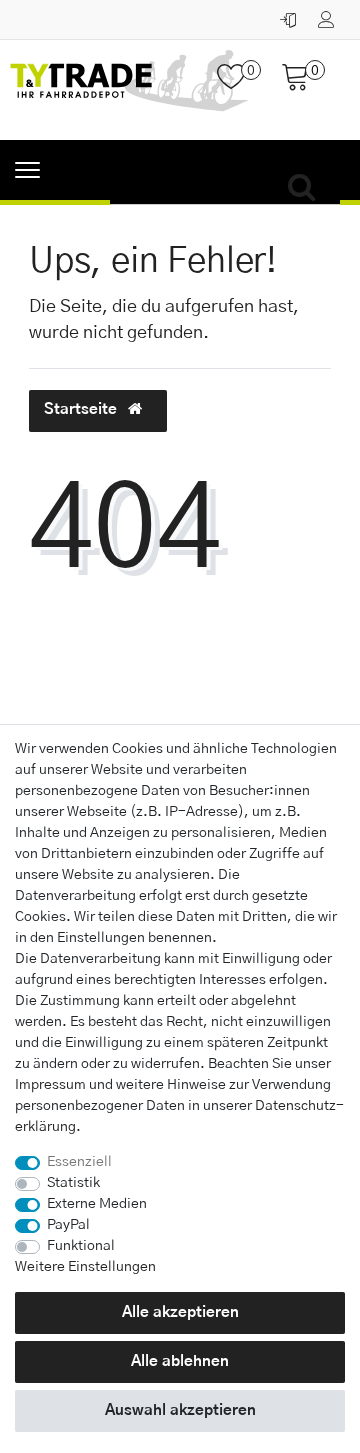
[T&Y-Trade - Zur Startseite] (130, 90)
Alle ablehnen (180, 1361)
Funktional (81, 1246)
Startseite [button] (82, 409)
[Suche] (307, 188)
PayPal (68, 1225)
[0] (239, 85)
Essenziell (79, 1162)
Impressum (50, 1085)
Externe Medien (97, 1204)
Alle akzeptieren (180, 1312)
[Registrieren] (328, 15)
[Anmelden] (290, 15)
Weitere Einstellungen (85, 1267)
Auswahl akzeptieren (180, 1410)
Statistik (73, 1183)
